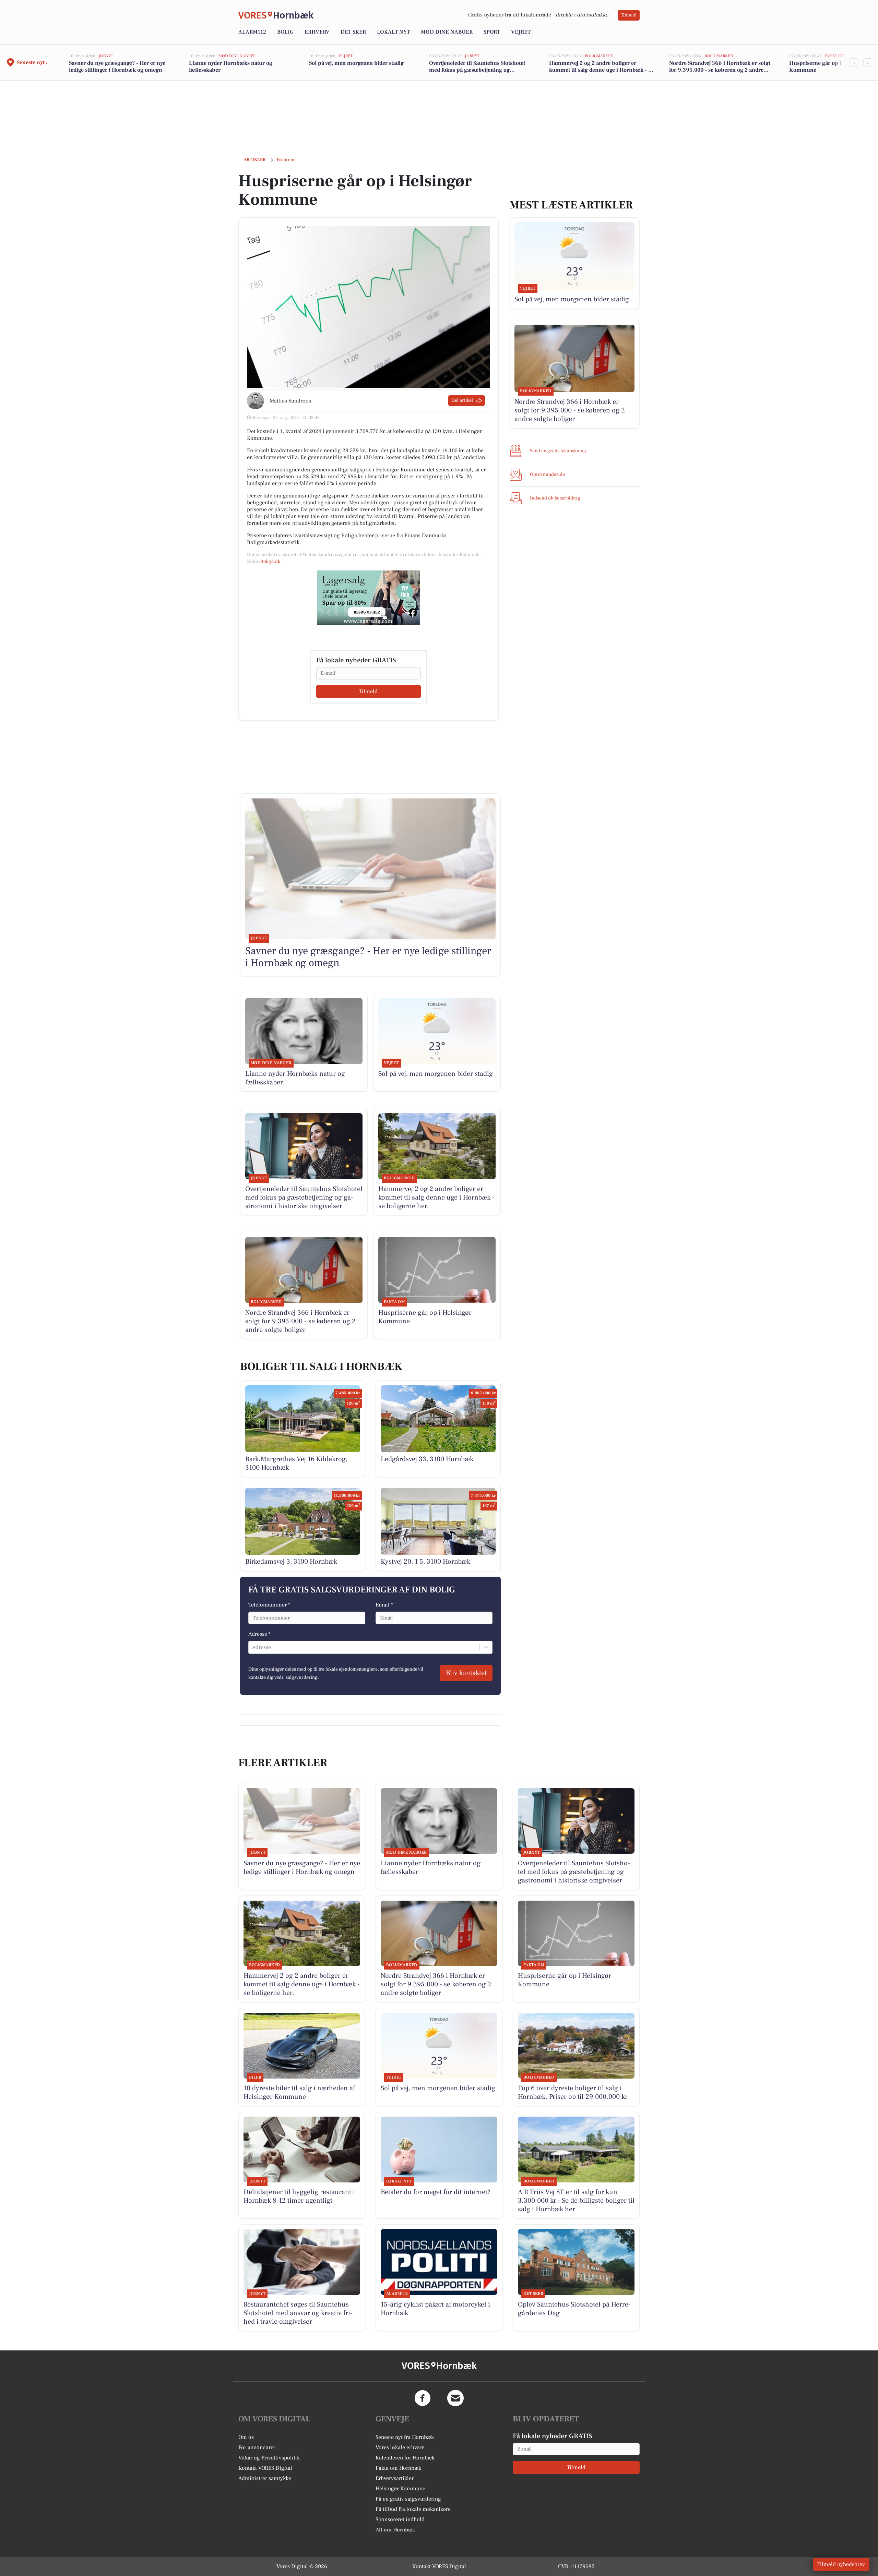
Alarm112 (252, 32)
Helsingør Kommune (400, 2489)
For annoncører (257, 2447)
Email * (384, 1605)
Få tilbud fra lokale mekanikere (413, 2509)
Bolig (285, 32)
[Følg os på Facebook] (423, 2398)
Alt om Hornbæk (395, 2530)
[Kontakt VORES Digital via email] (455, 2398)
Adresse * (259, 1634)
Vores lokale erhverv (400, 2447)
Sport (492, 32)
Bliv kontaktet (466, 1673)
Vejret (521, 32)
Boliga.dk (270, 562)
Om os (246, 2437)
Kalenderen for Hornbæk (405, 2458)
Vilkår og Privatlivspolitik (269, 2458)
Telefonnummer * (269, 1605)
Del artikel (462, 400)
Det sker (353, 32)
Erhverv (317, 32)
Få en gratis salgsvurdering (408, 2499)
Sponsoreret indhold (400, 2519)
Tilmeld (629, 15)
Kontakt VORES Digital (265, 2468)
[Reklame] (368, 598)
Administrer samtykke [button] (265, 2478)
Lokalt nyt (393, 32)
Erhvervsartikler (395, 2478)
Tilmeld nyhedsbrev (841, 2564)
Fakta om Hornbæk (398, 2468)
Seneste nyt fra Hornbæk (405, 2437)
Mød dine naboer (447, 32)
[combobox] (253, 1647)
